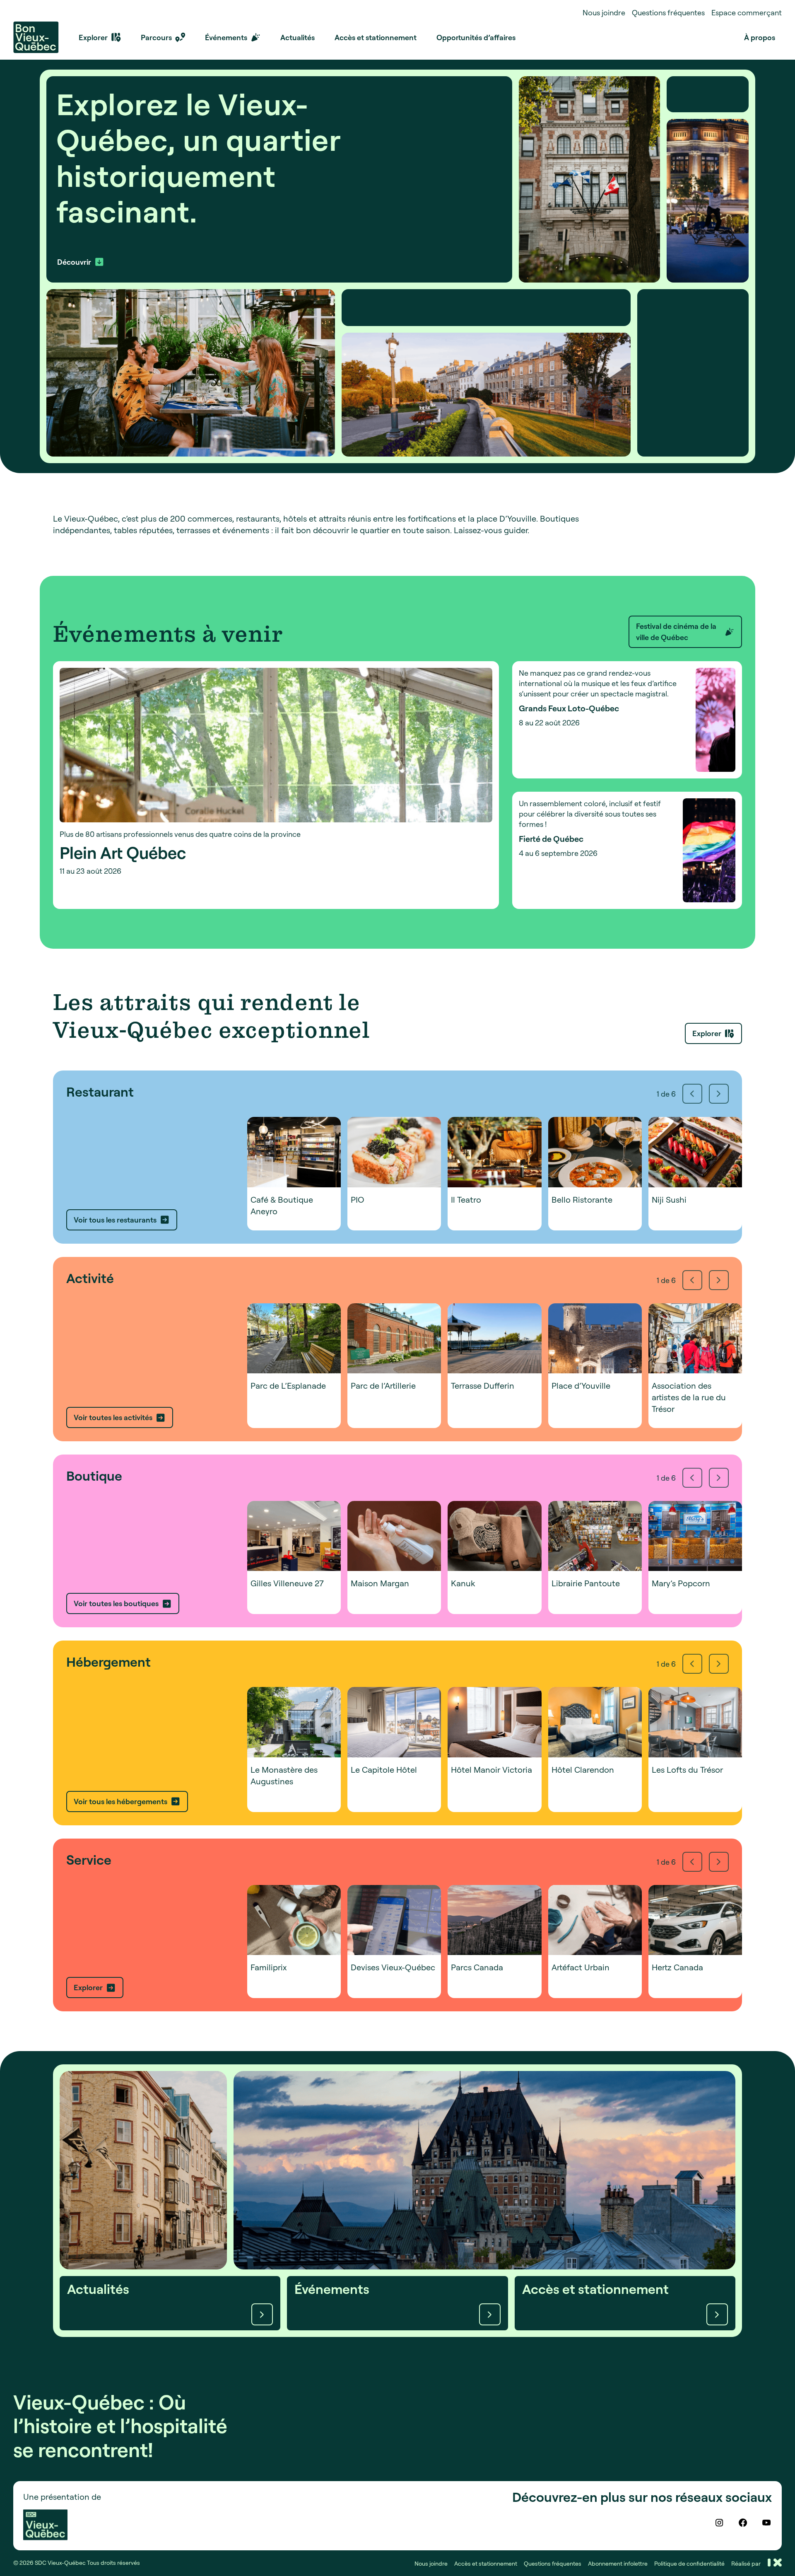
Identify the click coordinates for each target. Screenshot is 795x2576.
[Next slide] (719, 1094)
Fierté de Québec (551, 839)
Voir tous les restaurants (115, 1220)
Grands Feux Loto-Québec (569, 708)
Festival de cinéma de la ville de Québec (676, 632)
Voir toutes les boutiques (116, 1603)
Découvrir (74, 262)
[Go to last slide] (692, 1094)
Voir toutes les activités (113, 1417)
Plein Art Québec (123, 853)
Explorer (707, 1033)
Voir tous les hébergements (120, 1801)
